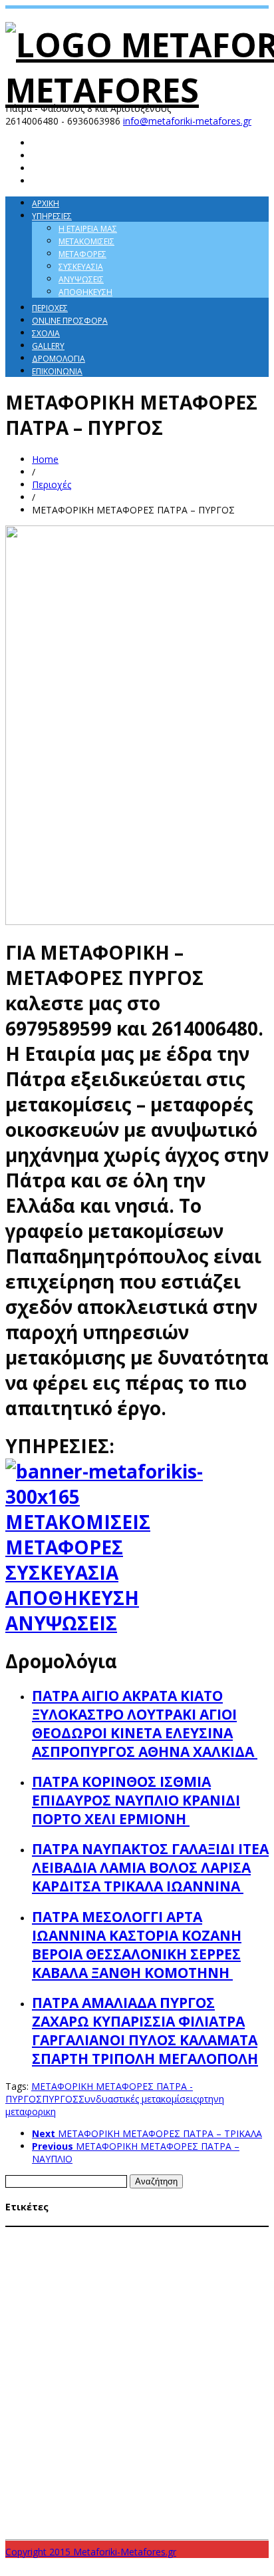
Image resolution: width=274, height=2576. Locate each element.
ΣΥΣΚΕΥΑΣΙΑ (62, 1572)
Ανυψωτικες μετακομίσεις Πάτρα (172, 2234)
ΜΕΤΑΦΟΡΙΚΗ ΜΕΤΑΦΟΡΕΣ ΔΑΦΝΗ (63, 2348)
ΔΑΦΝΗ (251, 2234)
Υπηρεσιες (52, 216)
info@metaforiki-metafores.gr (187, 121)
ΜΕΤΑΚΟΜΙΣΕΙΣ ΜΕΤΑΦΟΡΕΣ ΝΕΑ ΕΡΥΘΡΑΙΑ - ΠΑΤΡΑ (92, 2298)
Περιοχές (50, 308)
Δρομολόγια (59, 359)
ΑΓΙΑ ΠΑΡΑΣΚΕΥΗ (38, 2234)
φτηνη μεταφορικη (92, 2521)
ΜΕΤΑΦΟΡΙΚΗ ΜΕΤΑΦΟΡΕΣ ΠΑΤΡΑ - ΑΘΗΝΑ (170, 2399)
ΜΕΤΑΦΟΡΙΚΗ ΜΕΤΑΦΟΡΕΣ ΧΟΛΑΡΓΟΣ (137, 2424)
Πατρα (230, 2436)
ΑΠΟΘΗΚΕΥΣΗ (72, 1598)
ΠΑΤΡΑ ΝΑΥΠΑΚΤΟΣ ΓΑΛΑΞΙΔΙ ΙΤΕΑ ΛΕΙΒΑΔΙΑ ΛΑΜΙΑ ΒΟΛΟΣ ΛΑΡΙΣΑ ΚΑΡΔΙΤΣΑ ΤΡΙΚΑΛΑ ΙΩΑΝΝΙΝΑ (150, 1867)
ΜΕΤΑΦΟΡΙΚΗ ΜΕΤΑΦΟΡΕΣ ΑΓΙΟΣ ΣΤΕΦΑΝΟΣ (190, 2336)
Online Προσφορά (70, 321)
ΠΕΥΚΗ (204, 2437)
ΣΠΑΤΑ (60, 2460)
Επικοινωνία (57, 371)
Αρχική (46, 203)
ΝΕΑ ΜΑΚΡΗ (133, 2437)
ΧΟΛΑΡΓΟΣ (181, 2487)
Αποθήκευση (85, 292)
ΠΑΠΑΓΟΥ (173, 2437)
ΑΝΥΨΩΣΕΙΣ (61, 1623)
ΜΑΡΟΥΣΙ (96, 2247)
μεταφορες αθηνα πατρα (110, 2502)
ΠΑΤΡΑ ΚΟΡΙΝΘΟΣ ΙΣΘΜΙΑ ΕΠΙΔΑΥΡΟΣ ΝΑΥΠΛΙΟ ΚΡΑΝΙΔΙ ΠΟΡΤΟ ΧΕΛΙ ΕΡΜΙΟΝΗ (136, 1800)
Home (45, 459)
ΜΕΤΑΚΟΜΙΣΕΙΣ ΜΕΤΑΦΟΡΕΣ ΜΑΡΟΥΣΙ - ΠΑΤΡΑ (160, 2285)
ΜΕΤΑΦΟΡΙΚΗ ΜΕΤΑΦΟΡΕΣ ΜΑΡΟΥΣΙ (205, 2361)
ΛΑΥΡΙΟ (17, 2247)
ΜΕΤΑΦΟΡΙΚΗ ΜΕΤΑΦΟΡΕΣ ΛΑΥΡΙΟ (181, 2348)
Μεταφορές (82, 254)
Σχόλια (46, 333)
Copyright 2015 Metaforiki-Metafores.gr (91, 2552)
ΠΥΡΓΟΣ (60, 2099)
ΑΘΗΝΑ (89, 2234)
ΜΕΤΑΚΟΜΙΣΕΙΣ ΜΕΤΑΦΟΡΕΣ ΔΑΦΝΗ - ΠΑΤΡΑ (147, 2260)
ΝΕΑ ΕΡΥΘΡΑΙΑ (85, 2437)
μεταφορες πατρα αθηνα (214, 2502)
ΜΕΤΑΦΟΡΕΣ (64, 1547)
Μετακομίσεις (86, 241)
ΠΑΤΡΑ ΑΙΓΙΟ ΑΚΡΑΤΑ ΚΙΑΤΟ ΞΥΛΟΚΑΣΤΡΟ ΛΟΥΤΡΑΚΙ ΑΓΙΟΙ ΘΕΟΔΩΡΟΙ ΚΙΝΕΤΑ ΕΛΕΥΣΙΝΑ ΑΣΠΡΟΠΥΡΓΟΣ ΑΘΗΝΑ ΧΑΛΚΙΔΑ (145, 1724)
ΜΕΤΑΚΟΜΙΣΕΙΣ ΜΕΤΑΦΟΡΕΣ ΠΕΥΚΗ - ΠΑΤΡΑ (104, 2323)
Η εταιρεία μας (88, 229)
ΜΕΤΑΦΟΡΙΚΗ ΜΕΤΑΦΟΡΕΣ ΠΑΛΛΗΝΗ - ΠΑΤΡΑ (109, 2386)
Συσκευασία (81, 267)
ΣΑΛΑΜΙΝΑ (26, 2460)
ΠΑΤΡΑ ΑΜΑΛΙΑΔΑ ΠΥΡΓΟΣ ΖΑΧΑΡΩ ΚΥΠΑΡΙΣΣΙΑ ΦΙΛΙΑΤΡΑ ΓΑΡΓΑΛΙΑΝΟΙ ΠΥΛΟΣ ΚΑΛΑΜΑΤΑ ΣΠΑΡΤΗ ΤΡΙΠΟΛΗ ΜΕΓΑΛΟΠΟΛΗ (145, 2031)
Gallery (48, 346)
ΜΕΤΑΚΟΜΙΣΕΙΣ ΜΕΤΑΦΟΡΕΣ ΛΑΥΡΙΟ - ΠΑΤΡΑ (80, 2272)
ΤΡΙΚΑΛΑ (144, 2486)
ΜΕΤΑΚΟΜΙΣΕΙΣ (78, 1522)
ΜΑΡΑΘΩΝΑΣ (55, 2247)
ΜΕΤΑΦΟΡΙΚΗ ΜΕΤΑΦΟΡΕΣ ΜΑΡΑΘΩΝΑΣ (73, 2361)
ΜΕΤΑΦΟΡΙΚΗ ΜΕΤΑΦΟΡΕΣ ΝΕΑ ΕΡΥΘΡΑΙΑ (75, 2374)
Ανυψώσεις (81, 279)
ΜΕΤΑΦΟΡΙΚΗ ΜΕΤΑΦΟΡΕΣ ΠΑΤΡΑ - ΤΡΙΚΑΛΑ (92, 2411)
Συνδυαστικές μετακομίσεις (138, 2099)
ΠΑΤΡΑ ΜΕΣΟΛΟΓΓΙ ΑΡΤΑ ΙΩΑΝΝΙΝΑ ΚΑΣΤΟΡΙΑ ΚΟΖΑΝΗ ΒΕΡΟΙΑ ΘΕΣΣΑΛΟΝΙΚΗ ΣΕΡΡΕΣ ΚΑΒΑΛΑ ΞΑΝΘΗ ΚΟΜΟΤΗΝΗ (137, 1945)
